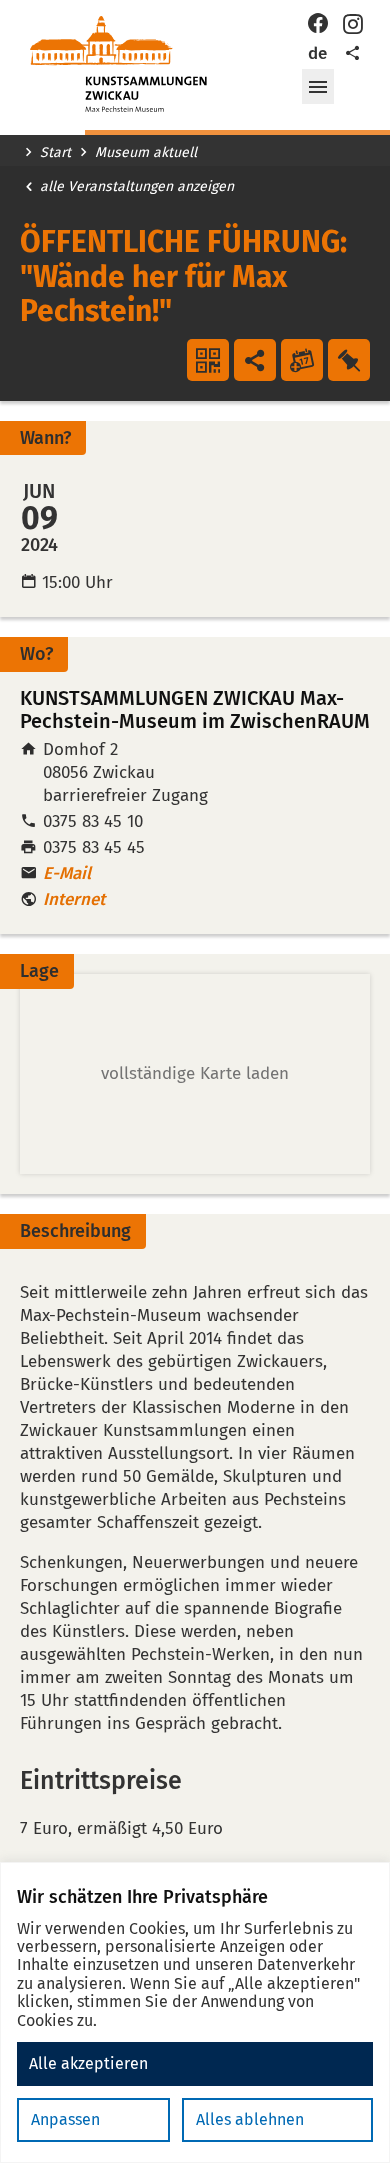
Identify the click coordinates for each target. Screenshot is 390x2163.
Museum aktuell (146, 153)
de (317, 53)
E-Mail (67, 873)
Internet (74, 899)
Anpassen (65, 2119)
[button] (318, 87)
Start (55, 153)
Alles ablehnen (250, 2119)
